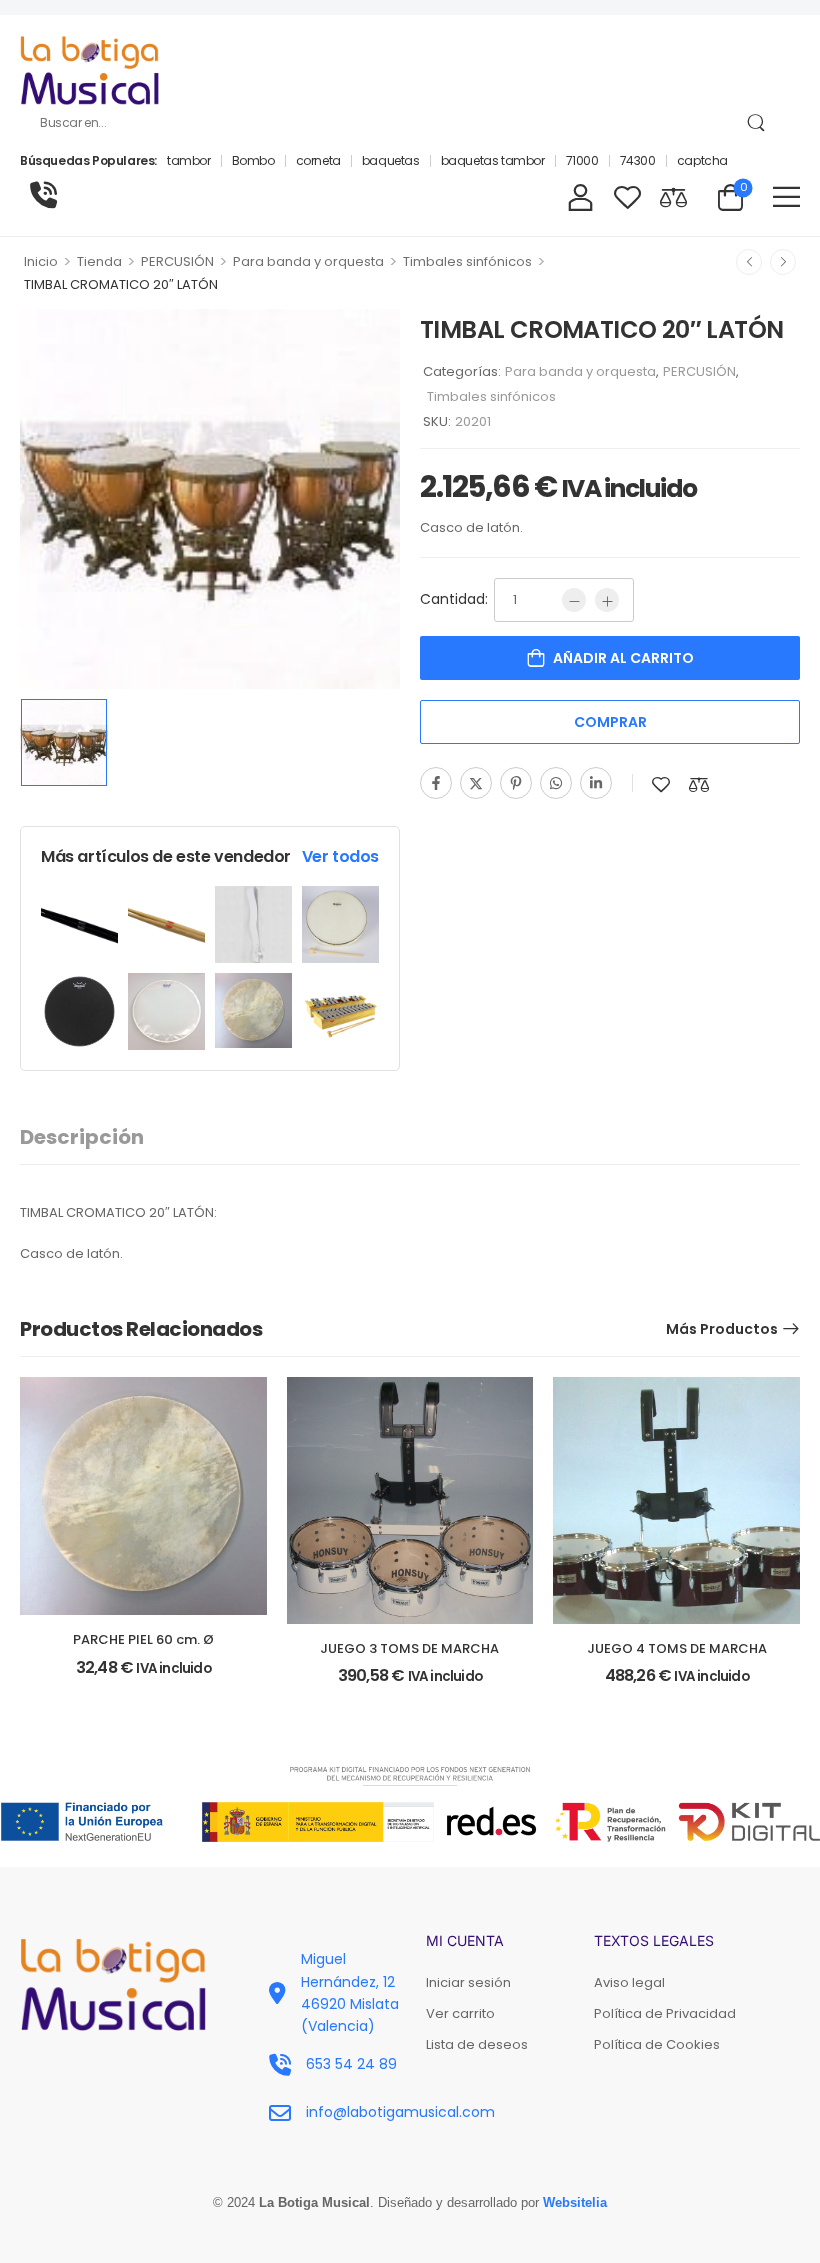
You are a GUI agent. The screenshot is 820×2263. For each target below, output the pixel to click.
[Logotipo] (89, 70)
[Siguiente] (783, 262)
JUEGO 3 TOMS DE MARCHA (409, 1648)
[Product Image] (210, 499)
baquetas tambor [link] (493, 161)
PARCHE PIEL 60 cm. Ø (143, 1639)
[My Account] (580, 196)
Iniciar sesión (468, 1982)
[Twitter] (476, 783)
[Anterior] (749, 262)
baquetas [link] (391, 161)
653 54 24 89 (351, 2064)
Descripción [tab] (82, 1137)
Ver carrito (460, 2013)
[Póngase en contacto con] (43, 196)
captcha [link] (702, 161)
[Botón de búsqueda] (755, 123)
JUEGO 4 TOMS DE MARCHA (677, 1648)
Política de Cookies (657, 2044)
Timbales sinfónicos (467, 261)
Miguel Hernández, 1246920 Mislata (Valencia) (350, 1992)
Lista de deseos (477, 2044)
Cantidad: (454, 599)
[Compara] (699, 784)
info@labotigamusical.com (400, 2112)
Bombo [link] (253, 161)
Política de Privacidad (665, 2013)
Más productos (722, 1329)
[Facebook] (436, 783)
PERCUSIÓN (177, 261)
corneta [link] (318, 161)
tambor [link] (189, 161)
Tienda (99, 261)
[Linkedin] (596, 783)
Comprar (610, 722)
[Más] (607, 600)
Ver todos (340, 856)
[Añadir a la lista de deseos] (661, 784)
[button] (786, 196)
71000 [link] (582, 161)
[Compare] (673, 196)
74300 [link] (638, 161)
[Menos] (574, 600)
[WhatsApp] (556, 783)
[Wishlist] (627, 196)
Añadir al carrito (623, 658)
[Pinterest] (516, 783)
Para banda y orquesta (308, 261)
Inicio (41, 261)
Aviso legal (629, 1982)
